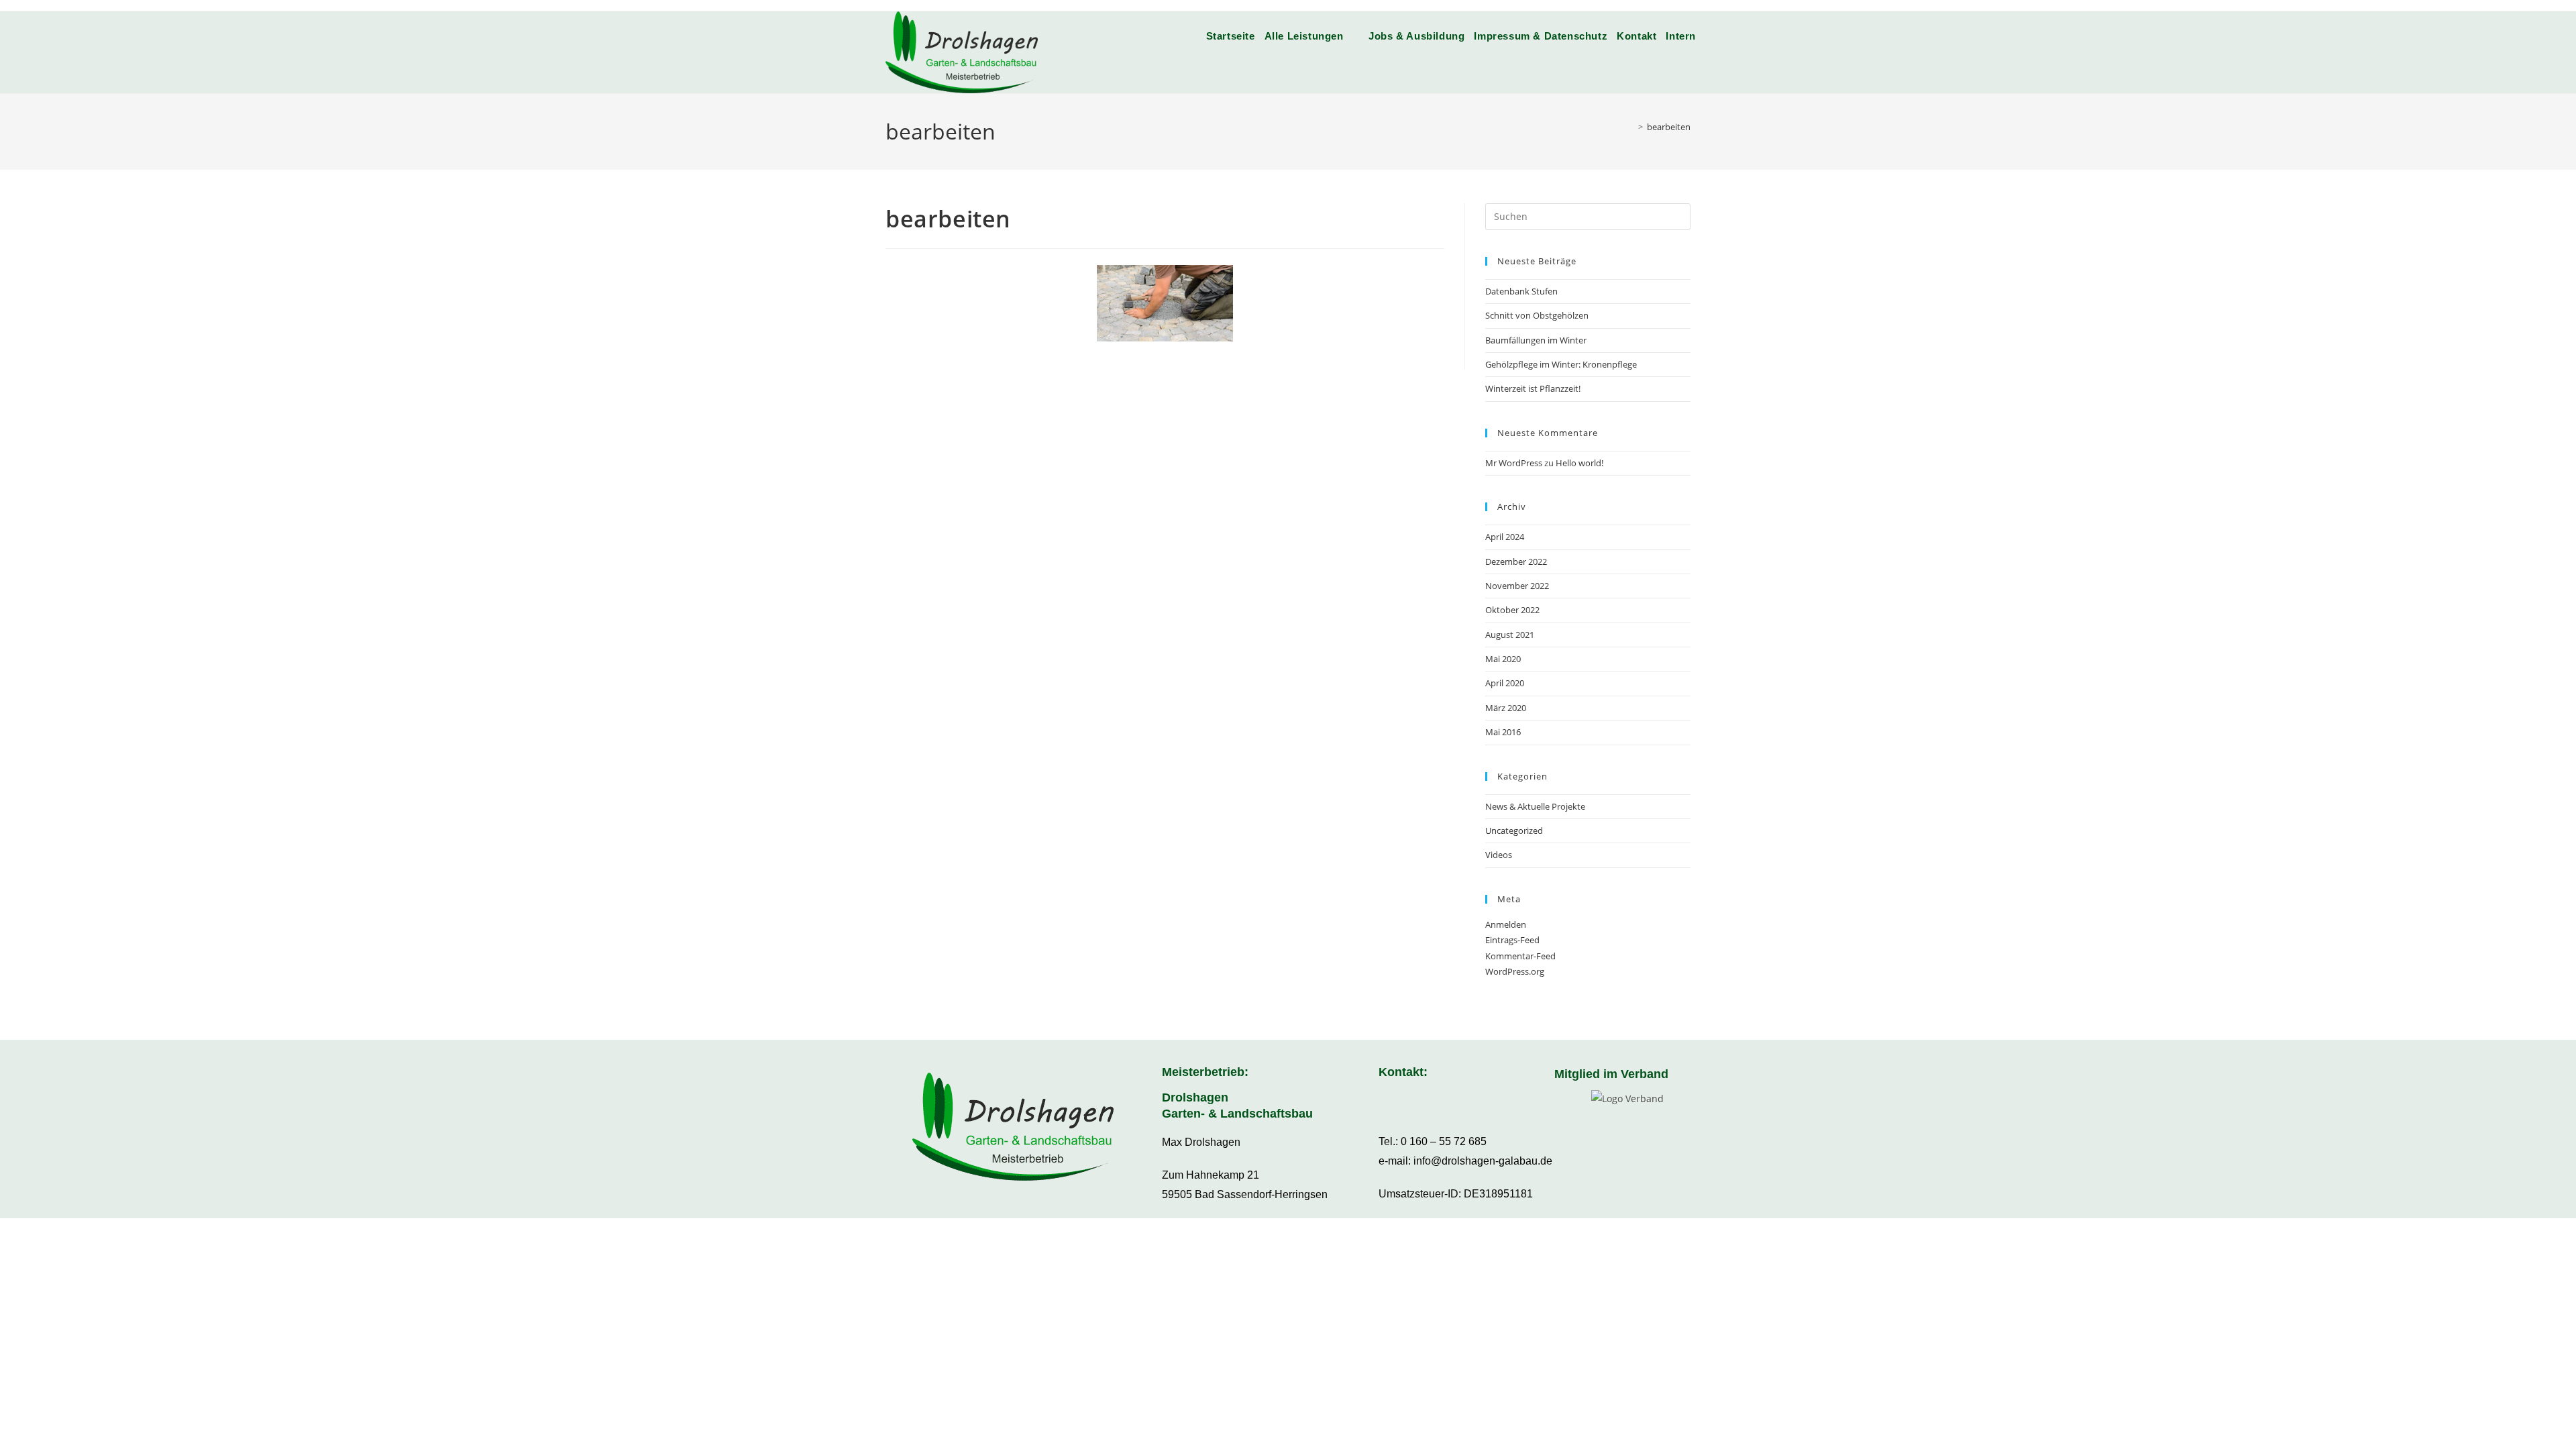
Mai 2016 (1503, 732)
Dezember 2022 (1516, 561)
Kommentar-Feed (1520, 956)
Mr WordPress (1514, 463)
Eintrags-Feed (1512, 940)
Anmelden (1506, 924)
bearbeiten (1669, 127)
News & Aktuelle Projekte (1535, 806)
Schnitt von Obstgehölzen (1537, 315)
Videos (1499, 855)
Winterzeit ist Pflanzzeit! (1533, 388)
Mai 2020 (1503, 659)
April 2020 (1505, 683)
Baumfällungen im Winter (1536, 340)
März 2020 (1506, 708)
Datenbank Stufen (1521, 291)
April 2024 (1505, 537)
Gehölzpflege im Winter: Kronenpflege (1561, 364)
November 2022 (1517, 586)
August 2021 (1510, 635)
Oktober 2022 (1512, 610)
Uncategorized (1514, 830)
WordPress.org (1515, 971)
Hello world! (1579, 463)
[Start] (1631, 127)
